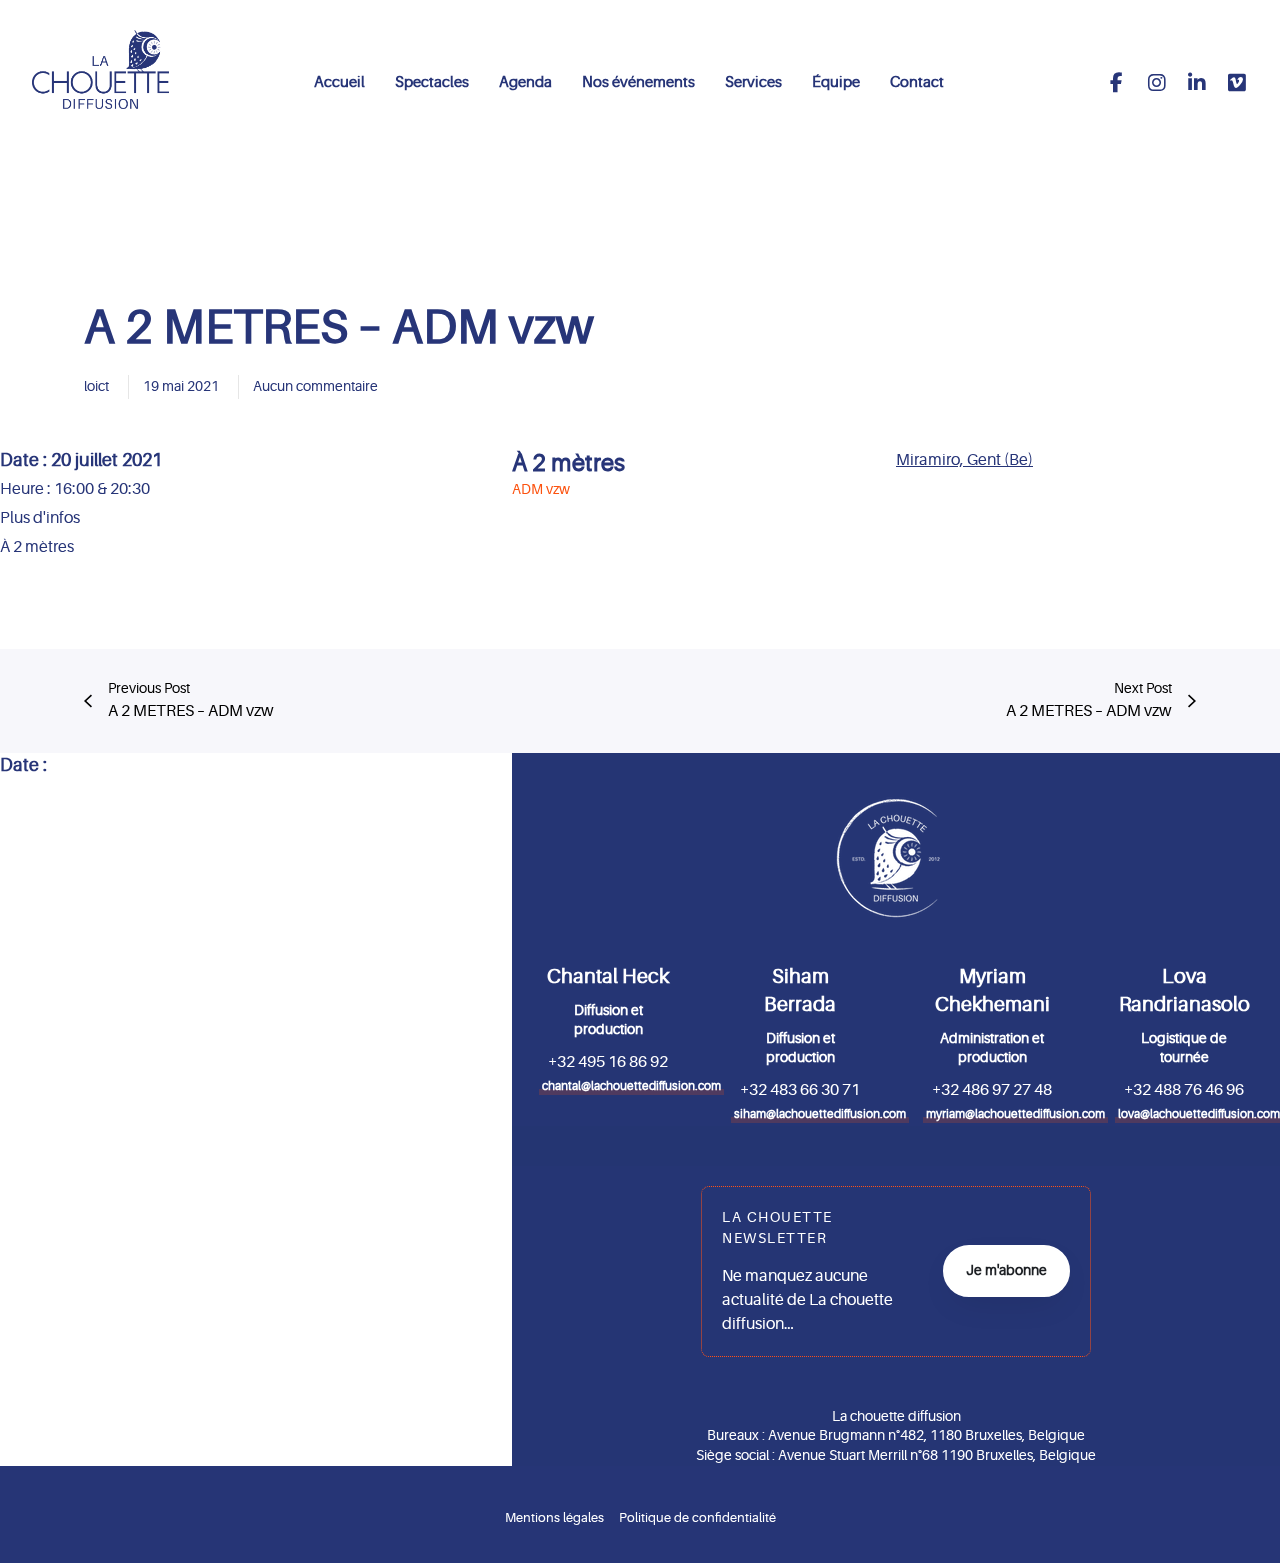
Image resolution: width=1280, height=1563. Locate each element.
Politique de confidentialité (697, 1517)
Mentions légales (554, 1517)
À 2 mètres (568, 463)
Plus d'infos (40, 518)
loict (96, 386)
